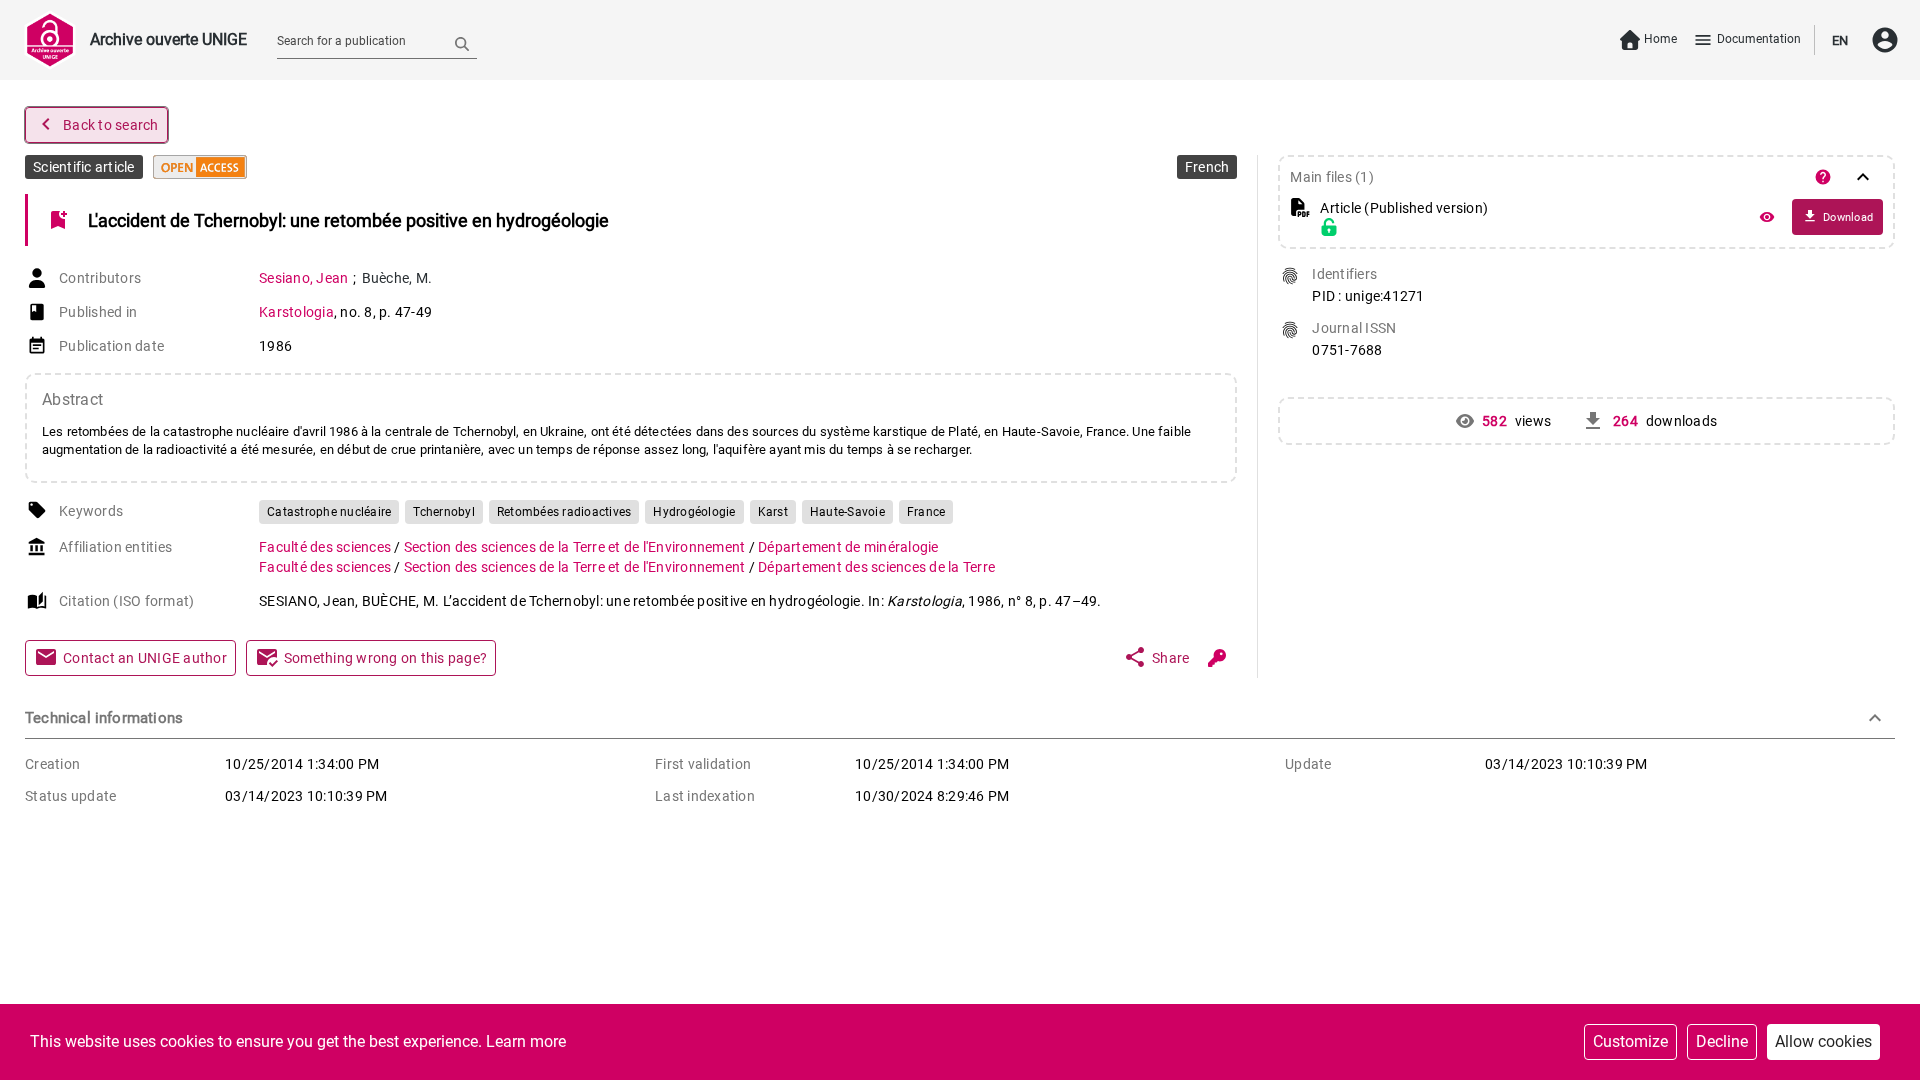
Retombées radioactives (564, 512)
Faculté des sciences (326, 547)
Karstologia (296, 312)
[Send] (462, 43)
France (926, 512)
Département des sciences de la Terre (876, 567)
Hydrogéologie (694, 512)
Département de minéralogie (848, 547)
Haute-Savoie (847, 512)
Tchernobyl (444, 512)
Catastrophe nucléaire (329, 512)
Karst (773, 512)
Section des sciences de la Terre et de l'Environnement (576, 547)
